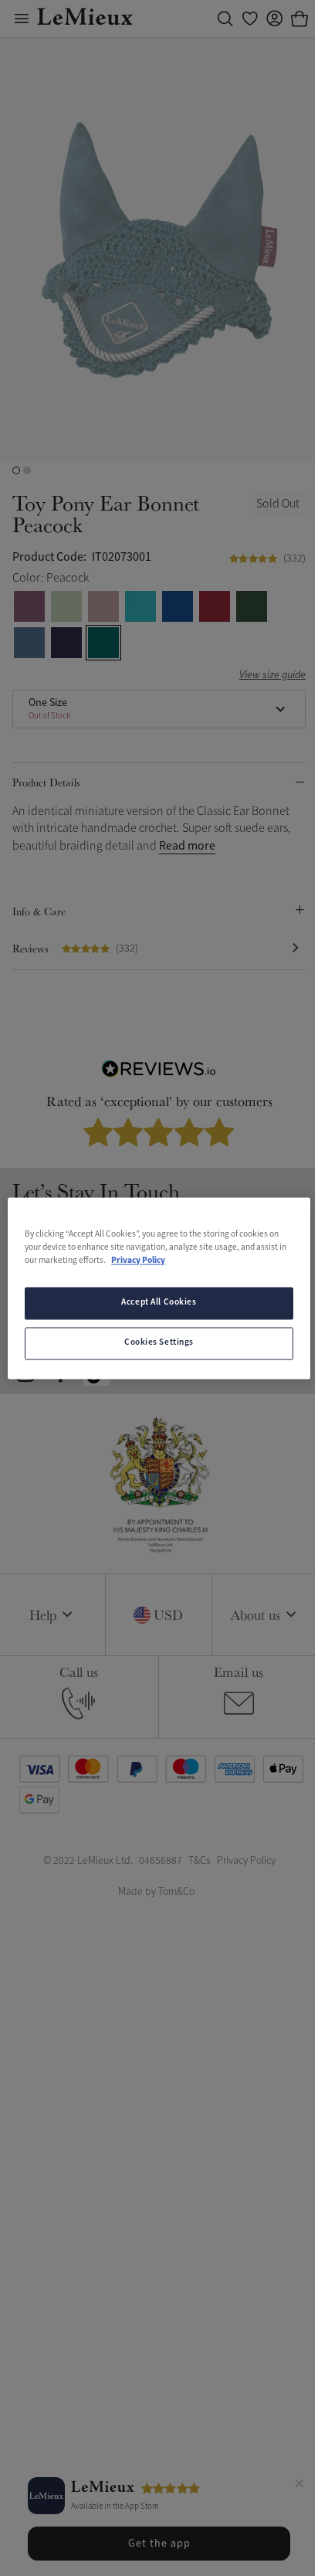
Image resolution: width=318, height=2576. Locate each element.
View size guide (272, 675)
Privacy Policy (138, 1261)
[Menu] (22, 19)
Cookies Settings (159, 1342)
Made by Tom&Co (156, 1891)
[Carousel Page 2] (27, 470)
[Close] (299, 2486)
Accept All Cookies (159, 1302)
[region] (159, 1288)
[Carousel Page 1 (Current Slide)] (16, 470)
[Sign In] (275, 19)
